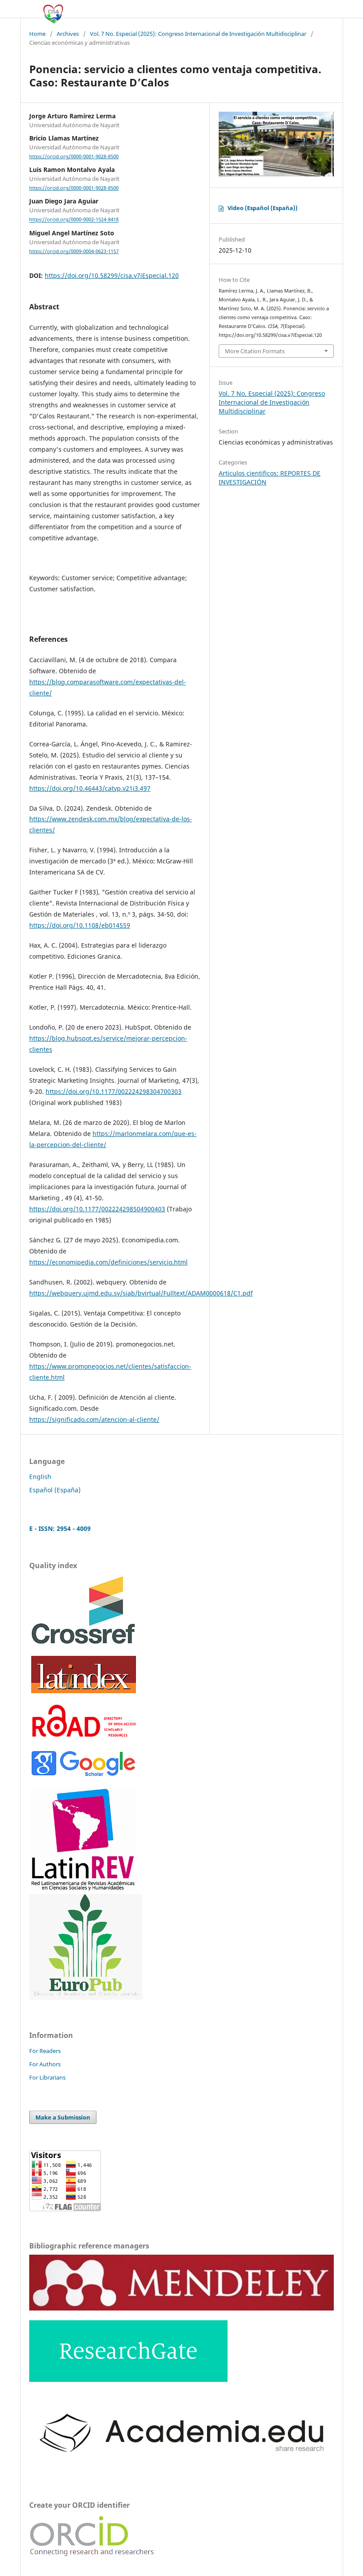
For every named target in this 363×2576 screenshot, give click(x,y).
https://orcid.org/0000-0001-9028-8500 (74, 156)
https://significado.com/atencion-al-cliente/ (94, 1419)
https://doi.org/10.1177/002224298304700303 (114, 1091)
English (40, 1477)
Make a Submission (63, 2117)
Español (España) (55, 1490)
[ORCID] (93, 2557)
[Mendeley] (181, 2308)
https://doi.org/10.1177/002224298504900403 (97, 1209)
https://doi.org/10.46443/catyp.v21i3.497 (90, 788)
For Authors (45, 2064)
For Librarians (47, 2077)
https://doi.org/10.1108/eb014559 (80, 925)
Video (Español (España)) (263, 208)
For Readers (45, 2051)
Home (37, 34)
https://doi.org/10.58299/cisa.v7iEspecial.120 (112, 275)
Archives (68, 34)
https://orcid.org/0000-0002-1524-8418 (74, 220)
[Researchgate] (128, 2379)
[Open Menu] (29, 9)
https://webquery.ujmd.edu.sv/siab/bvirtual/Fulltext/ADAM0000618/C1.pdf (141, 1293)
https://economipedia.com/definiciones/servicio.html (108, 1262)
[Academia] (181, 2468)
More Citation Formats (255, 351)
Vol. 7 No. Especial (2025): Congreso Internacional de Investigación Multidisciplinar (198, 34)
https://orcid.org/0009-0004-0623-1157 (74, 251)
